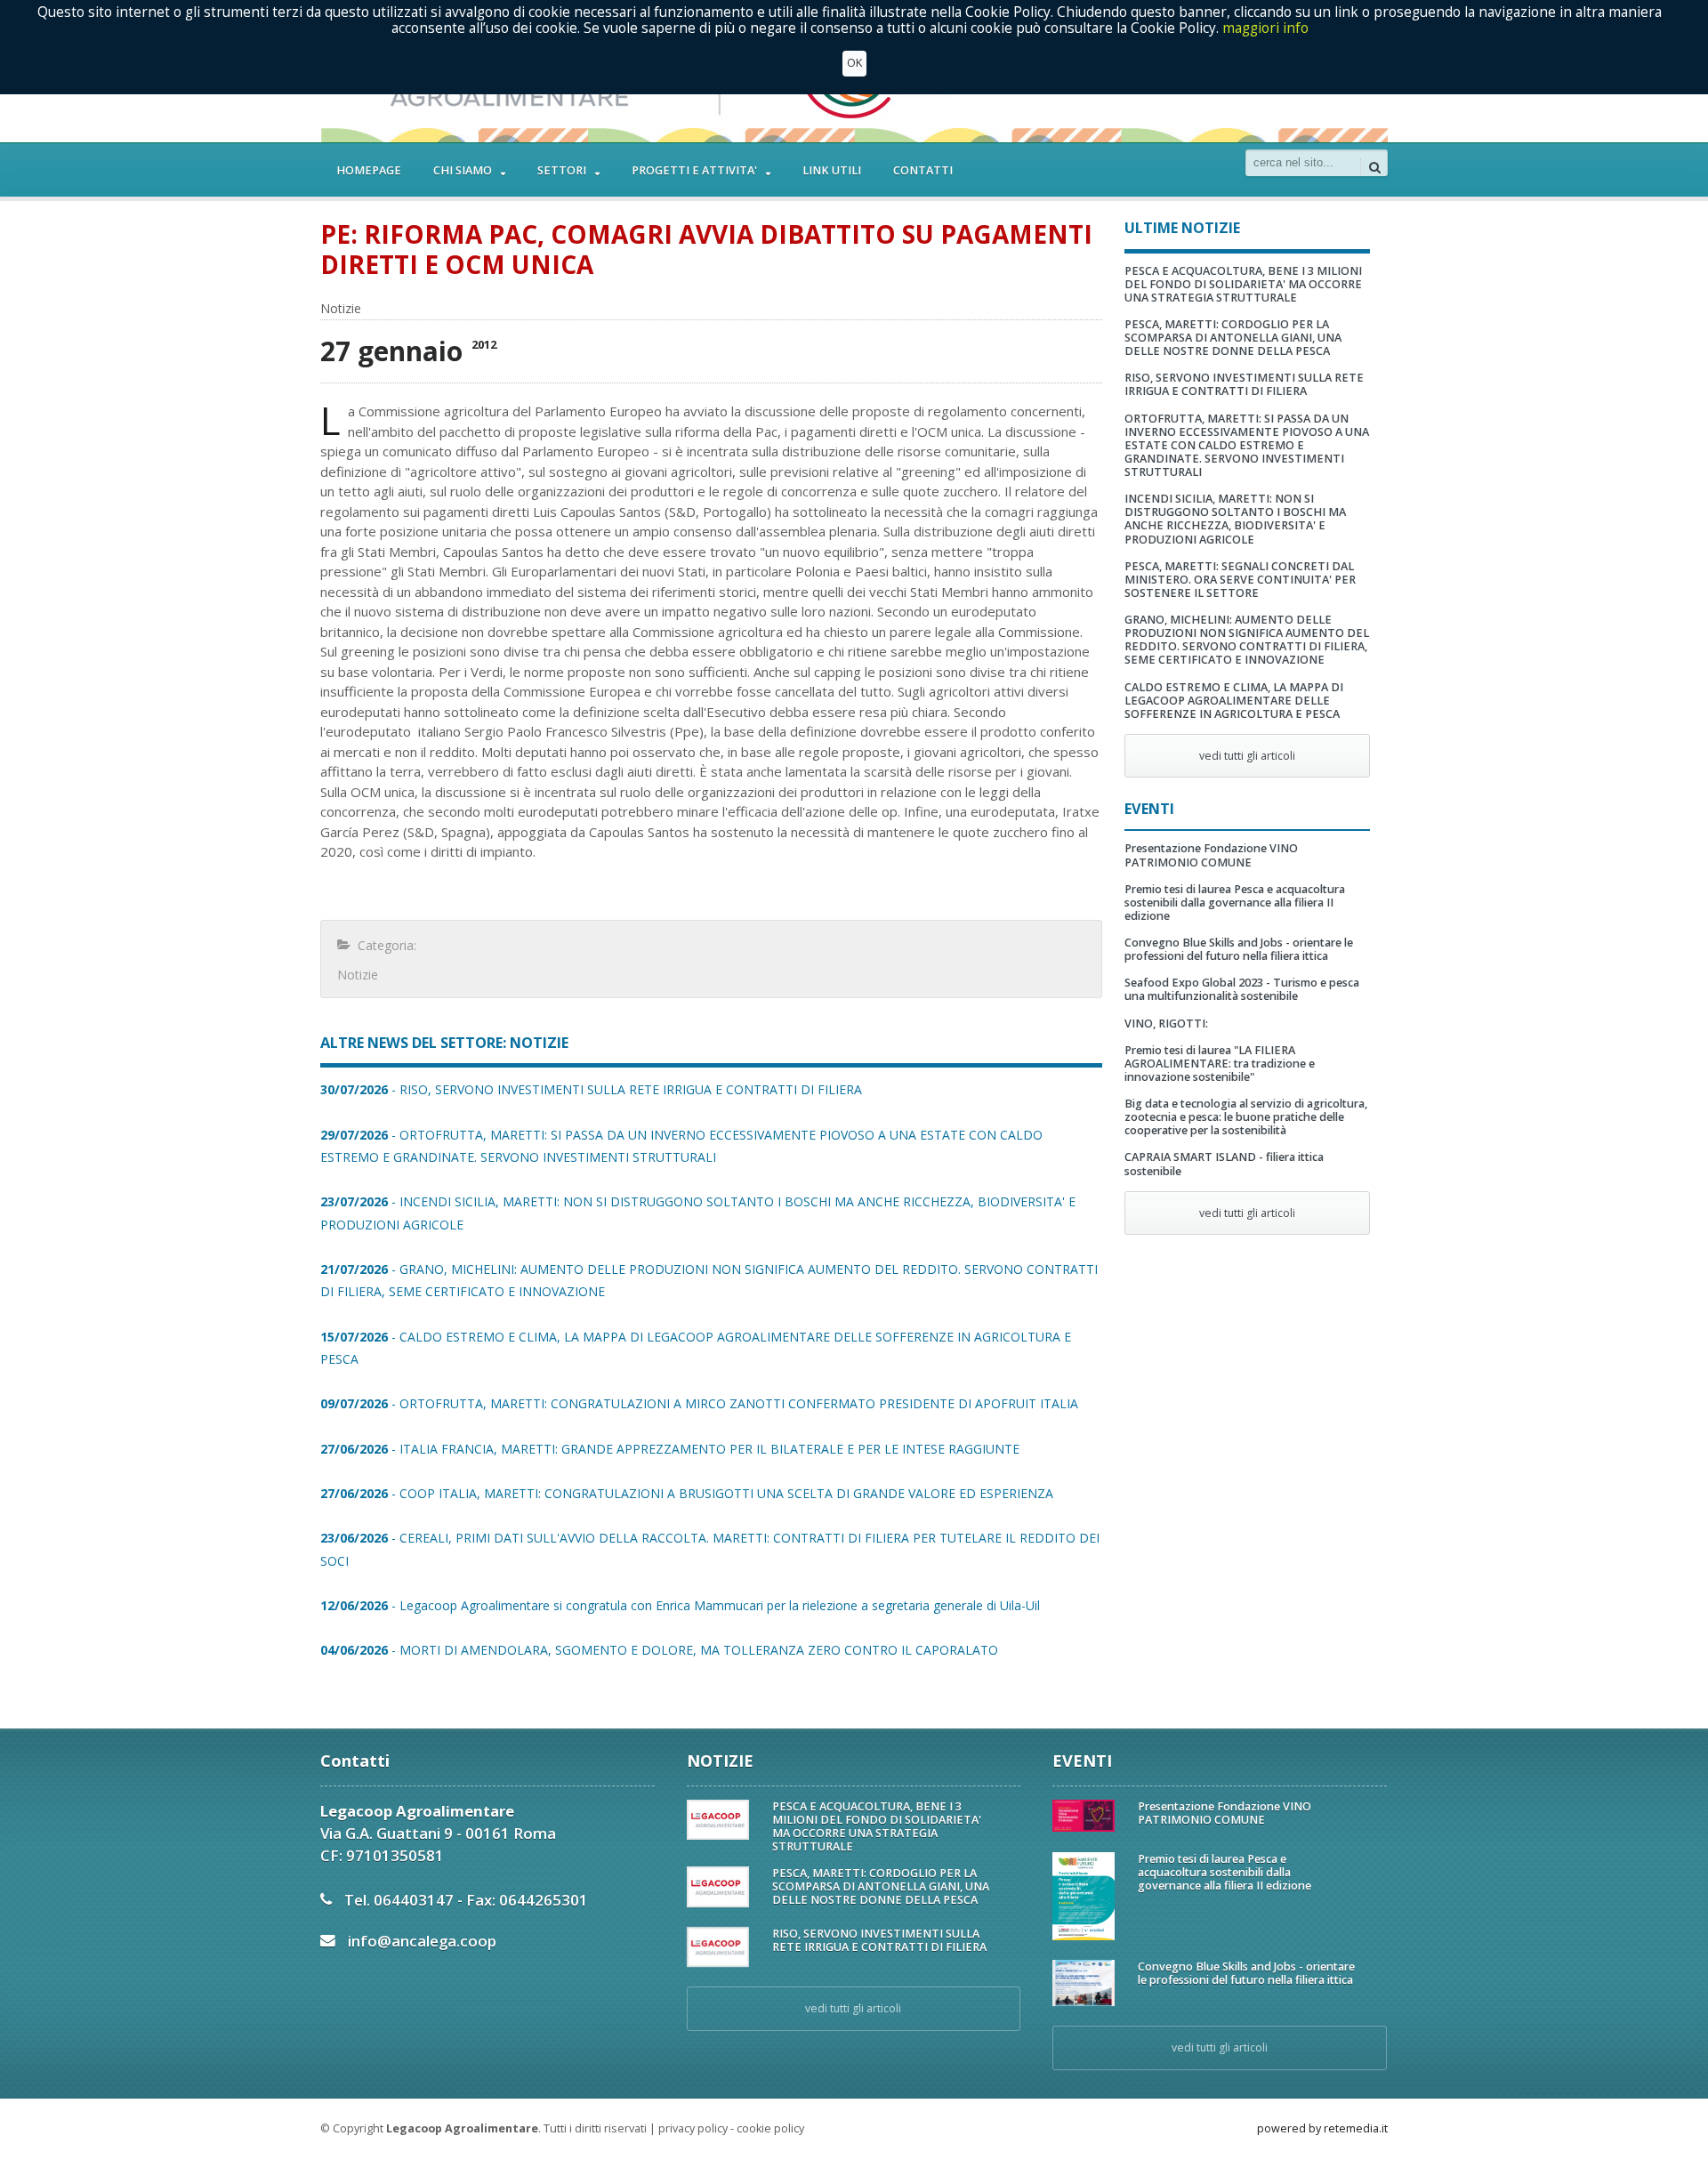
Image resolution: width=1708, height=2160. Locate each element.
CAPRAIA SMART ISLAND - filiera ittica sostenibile (1224, 1164)
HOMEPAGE (369, 170)
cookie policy (770, 2128)
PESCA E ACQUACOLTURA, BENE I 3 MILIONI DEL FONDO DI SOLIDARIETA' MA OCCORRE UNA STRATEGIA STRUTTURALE (1243, 284)
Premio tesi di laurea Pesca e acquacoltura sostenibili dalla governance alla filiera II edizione (1235, 903)
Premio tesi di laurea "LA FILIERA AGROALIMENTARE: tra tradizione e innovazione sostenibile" (1220, 1064)
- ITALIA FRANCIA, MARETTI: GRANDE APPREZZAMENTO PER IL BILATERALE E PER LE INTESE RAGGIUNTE (670, 1449)
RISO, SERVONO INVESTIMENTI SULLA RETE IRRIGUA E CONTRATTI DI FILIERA (1244, 384)
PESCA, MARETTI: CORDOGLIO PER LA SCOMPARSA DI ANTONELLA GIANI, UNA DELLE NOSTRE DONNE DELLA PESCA (1233, 338)
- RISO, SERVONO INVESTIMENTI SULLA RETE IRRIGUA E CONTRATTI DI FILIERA (591, 1089)
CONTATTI (923, 170)
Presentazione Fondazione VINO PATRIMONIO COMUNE (1211, 855)
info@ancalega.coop (422, 1941)
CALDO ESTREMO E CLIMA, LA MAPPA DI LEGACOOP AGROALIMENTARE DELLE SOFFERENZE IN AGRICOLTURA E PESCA (1234, 701)
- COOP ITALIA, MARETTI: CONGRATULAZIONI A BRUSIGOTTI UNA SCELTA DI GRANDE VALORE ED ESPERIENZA (687, 1493)
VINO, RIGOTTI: (1166, 1024)
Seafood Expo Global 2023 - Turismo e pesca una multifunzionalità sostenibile (1242, 989)
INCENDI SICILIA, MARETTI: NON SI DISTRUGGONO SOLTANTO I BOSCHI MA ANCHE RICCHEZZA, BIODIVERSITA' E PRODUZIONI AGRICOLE (1235, 519)
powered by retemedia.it (1322, 2128)
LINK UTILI (832, 170)
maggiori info (1265, 28)
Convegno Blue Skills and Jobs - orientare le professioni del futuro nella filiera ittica (1239, 949)
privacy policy (693, 2128)
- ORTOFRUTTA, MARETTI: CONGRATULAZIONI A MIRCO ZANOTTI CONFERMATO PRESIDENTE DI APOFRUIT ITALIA (699, 1403)
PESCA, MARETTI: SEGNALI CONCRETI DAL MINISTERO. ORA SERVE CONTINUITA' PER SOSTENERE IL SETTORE (1240, 580)
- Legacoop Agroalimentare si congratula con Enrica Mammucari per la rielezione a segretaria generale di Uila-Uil (680, 1605)
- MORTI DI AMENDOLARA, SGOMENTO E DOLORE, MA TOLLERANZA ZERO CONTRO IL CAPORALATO (659, 1650)
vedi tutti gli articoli (1247, 756)
